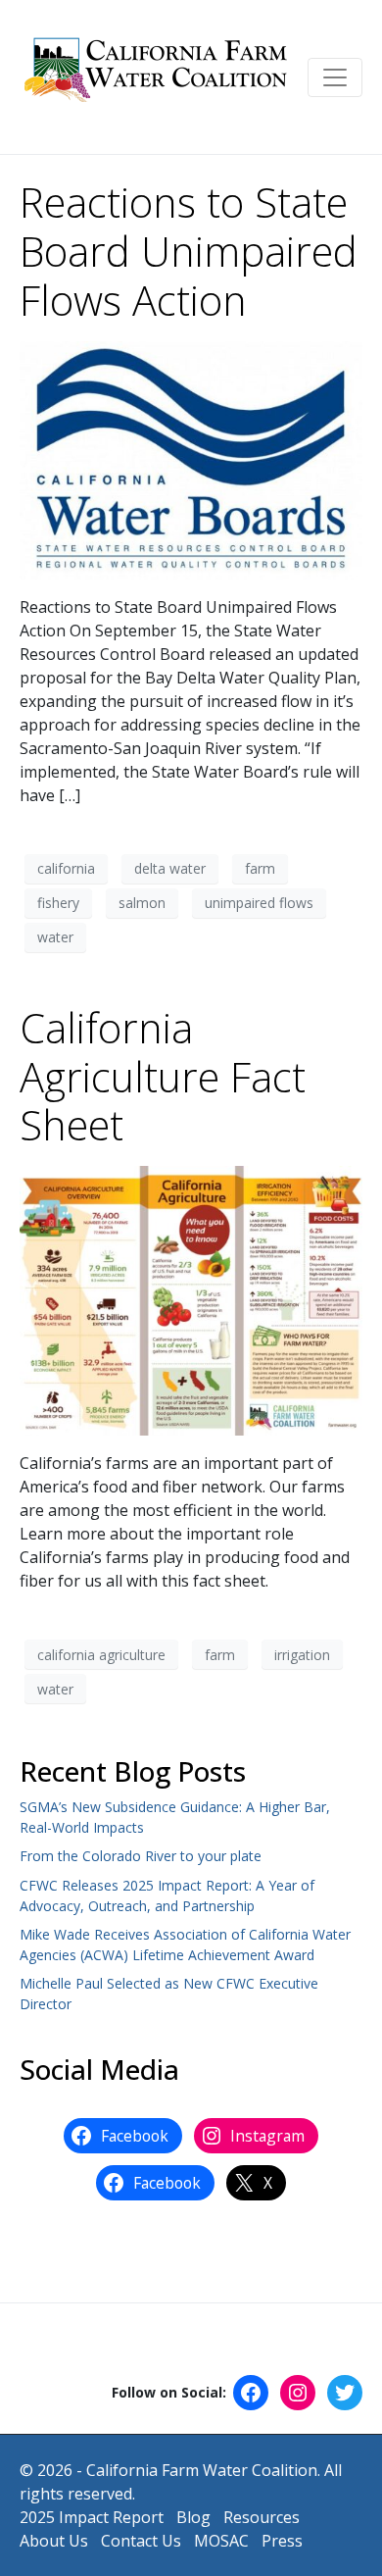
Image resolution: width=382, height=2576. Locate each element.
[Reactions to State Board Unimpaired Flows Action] (191, 458)
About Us (54, 2541)
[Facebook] (251, 2393)
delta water (170, 868)
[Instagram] (298, 2393)
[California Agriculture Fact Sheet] (191, 1299)
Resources (262, 2517)
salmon (142, 903)
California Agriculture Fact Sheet (163, 1077)
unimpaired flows (259, 903)
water (55, 937)
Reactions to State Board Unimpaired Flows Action (189, 251)
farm (260, 868)
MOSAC (221, 2541)
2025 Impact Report (92, 2517)
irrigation (302, 1655)
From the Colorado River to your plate (141, 1856)
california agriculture (101, 1655)
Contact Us (141, 2541)
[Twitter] (345, 2393)
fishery (58, 903)
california (66, 868)
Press (282, 2541)
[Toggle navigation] (335, 77)
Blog (193, 2517)
